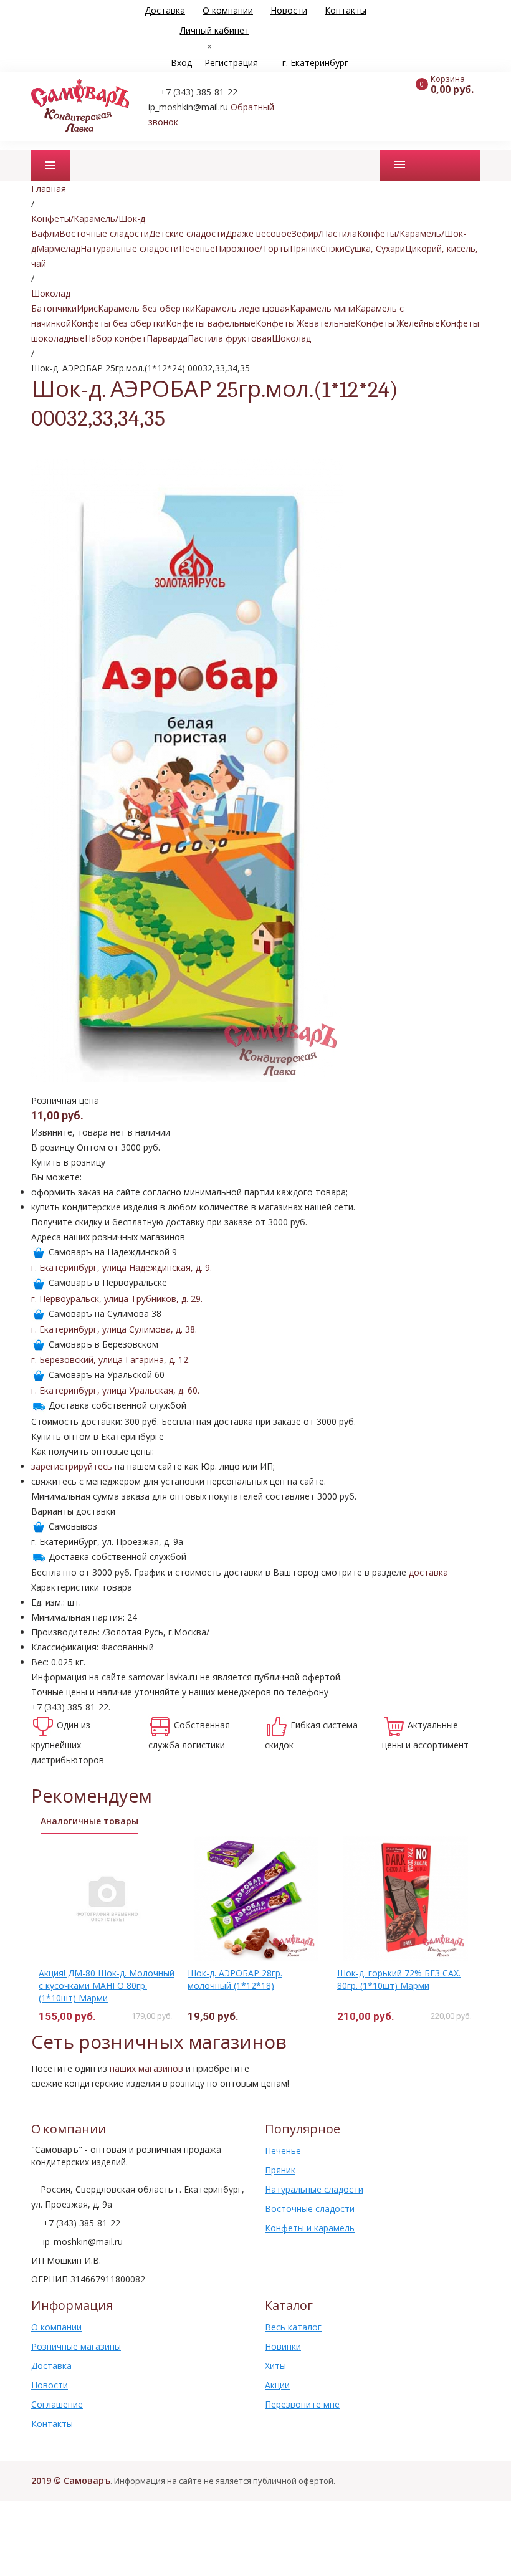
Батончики (54, 308)
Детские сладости (187, 233)
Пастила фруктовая (230, 338)
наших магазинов (146, 2068)
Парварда (167, 338)
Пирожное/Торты (252, 248)
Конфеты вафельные (211, 323)
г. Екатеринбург (315, 63)
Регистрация (231, 63)
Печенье (197, 248)
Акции (277, 2385)
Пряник (305, 248)
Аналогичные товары (89, 1821)
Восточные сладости (104, 233)
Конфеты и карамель (310, 2228)
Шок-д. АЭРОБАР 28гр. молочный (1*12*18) (235, 1979)
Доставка (165, 10)
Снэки (332, 248)
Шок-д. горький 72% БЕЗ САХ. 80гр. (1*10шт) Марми (399, 1979)
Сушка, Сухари (375, 248)
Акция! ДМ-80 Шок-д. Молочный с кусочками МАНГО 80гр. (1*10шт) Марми (107, 1985)
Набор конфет (116, 338)
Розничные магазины (76, 2346)
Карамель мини (322, 308)
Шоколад (291, 338)
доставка (428, 1572)
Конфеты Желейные (398, 323)
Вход (181, 63)
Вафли (45, 233)
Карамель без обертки (146, 308)
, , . (122, 1267)
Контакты (346, 10)
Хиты (275, 2366)
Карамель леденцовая (242, 308)
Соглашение (57, 2404)
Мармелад (58, 248)
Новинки (283, 2346)
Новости (289, 10)
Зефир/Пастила (324, 233)
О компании (228, 10)
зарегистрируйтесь (72, 1466)
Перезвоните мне (302, 2404)
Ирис (87, 308)
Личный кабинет (215, 30)
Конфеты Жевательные (305, 323)
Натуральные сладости (130, 248)
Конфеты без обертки (118, 323)
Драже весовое (259, 233)
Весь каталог (293, 2327)
